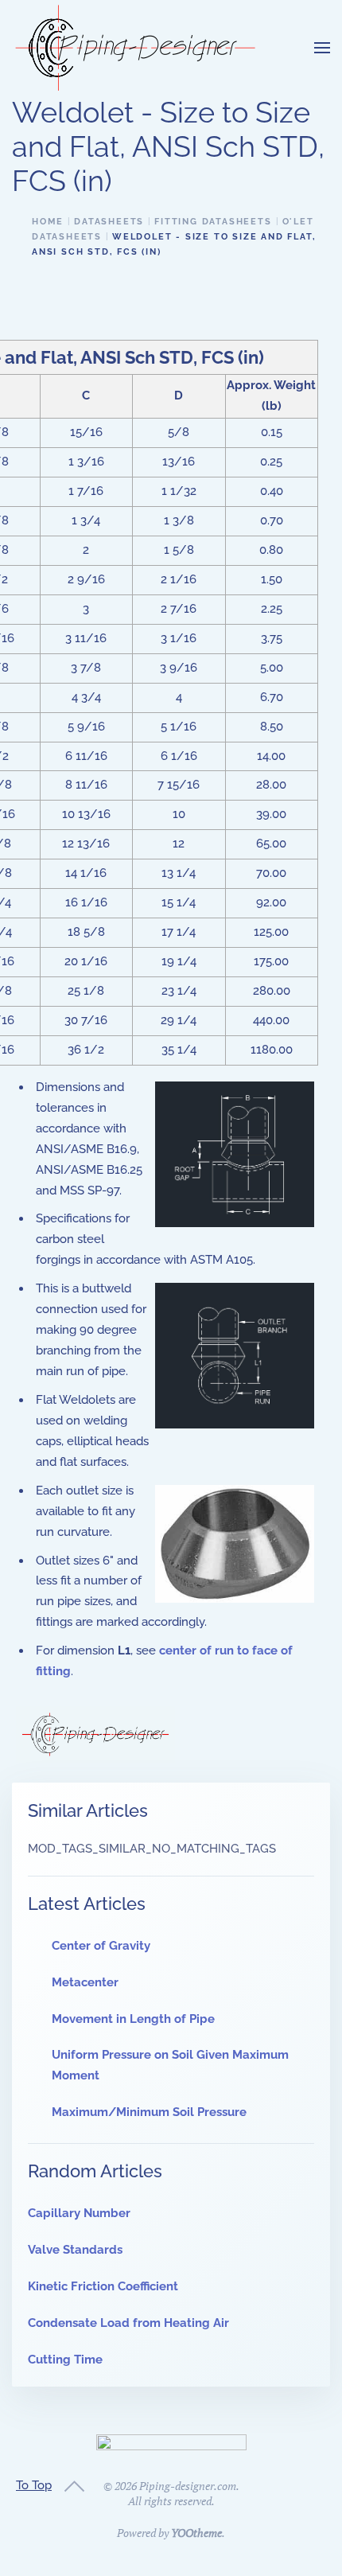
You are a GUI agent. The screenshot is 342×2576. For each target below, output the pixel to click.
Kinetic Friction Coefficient (103, 2286)
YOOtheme (196, 2533)
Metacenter (85, 1982)
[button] (322, 48)
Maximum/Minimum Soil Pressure (149, 2112)
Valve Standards (75, 2250)
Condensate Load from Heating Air (128, 2323)
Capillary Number (79, 2213)
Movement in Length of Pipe (133, 2019)
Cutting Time (65, 2360)
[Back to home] (135, 48)
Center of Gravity (101, 1946)
